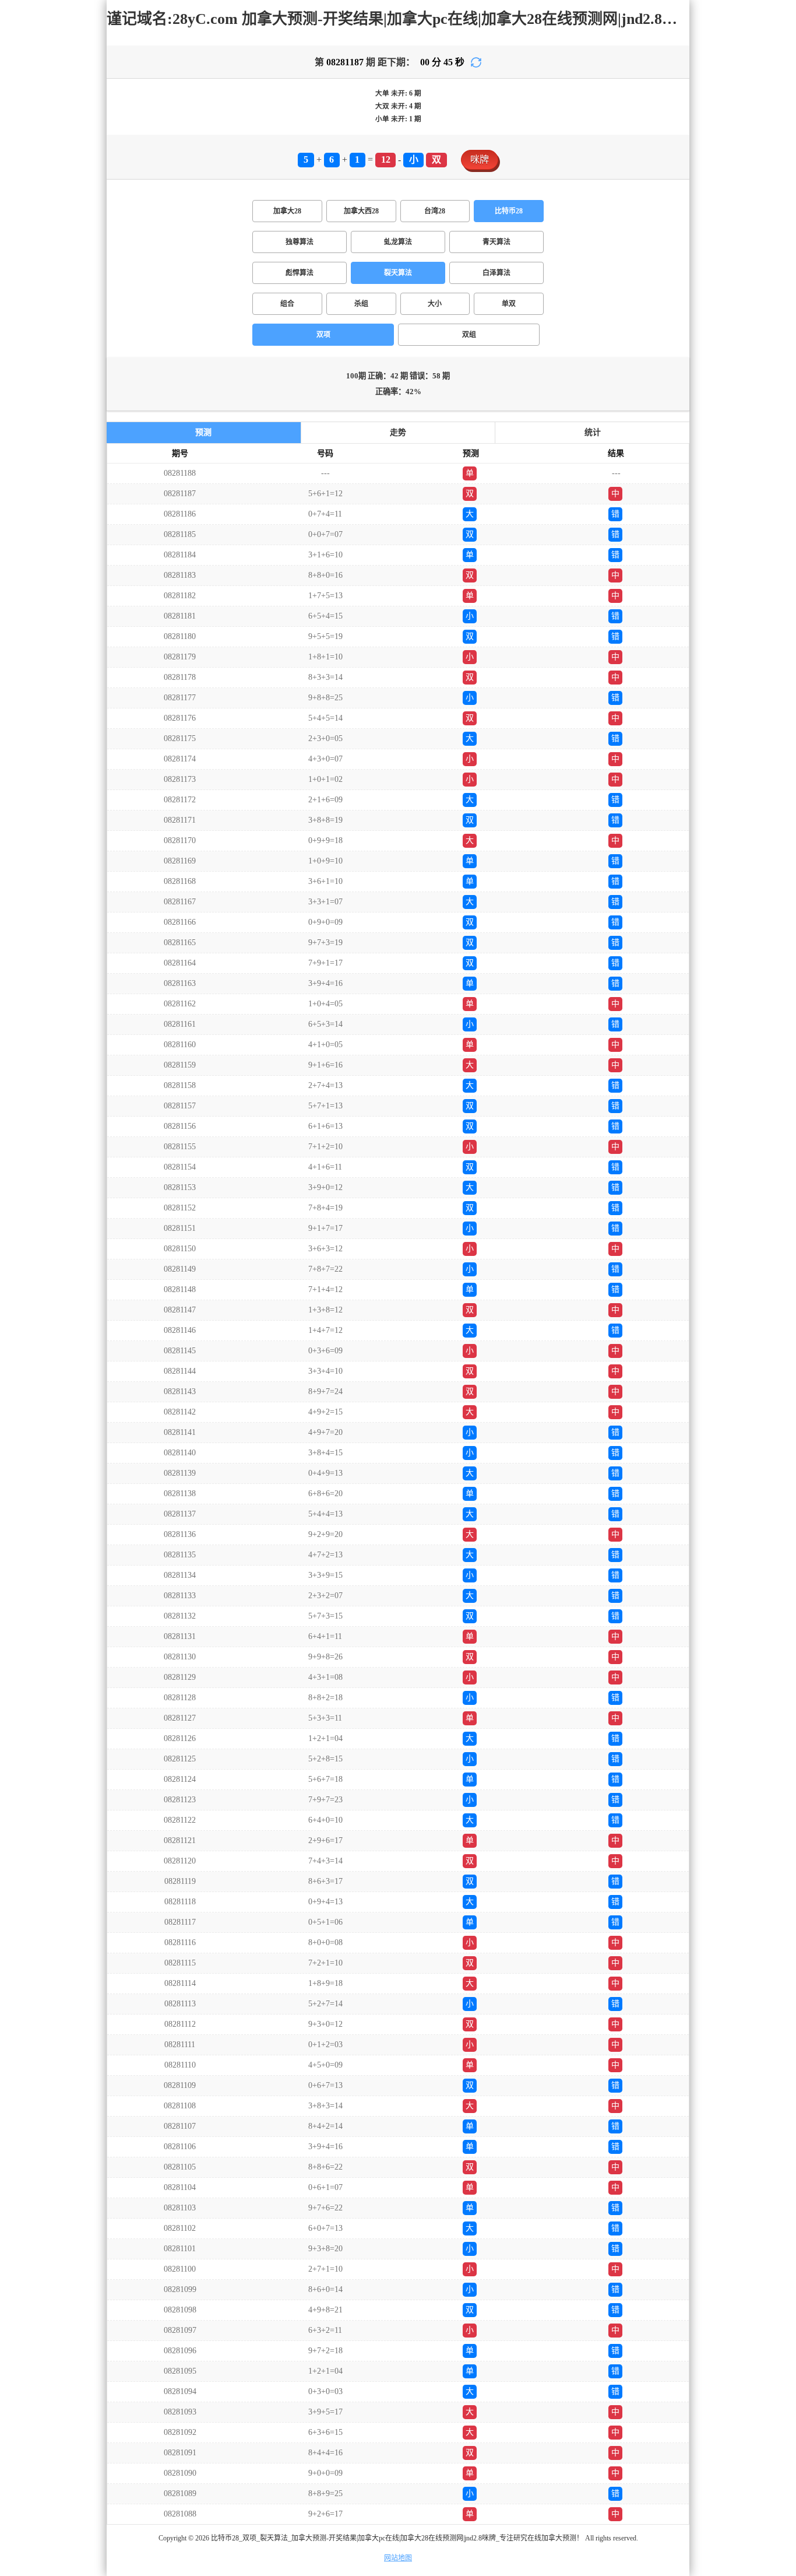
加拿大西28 (361, 211)
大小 (435, 304)
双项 (323, 335)
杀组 (361, 304)
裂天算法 (398, 273)
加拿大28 (287, 211)
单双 (509, 304)
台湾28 (435, 211)
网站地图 (398, 2558)
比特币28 (509, 211)
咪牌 (480, 159)
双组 (469, 335)
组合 (287, 304)
